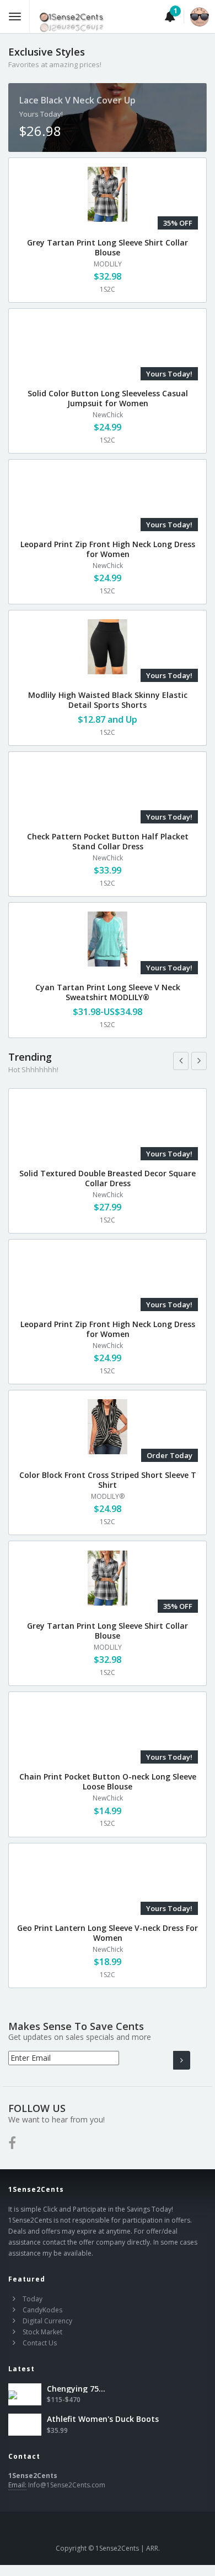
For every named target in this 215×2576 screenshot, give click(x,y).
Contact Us (40, 2343)
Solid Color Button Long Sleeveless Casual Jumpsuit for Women (108, 398)
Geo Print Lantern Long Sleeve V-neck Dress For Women (108, 1933)
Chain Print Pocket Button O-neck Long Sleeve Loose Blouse (108, 1781)
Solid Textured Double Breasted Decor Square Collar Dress (108, 1178)
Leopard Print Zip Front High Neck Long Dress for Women (108, 549)
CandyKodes (42, 2310)
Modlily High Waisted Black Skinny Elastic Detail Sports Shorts (108, 700)
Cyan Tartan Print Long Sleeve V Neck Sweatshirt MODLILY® (108, 992)
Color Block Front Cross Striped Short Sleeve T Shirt (108, 1480)
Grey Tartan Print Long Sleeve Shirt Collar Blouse (108, 247)
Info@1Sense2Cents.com (67, 2485)
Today (33, 2299)
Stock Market (42, 2332)
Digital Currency (47, 2321)
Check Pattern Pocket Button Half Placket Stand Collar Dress (108, 841)
